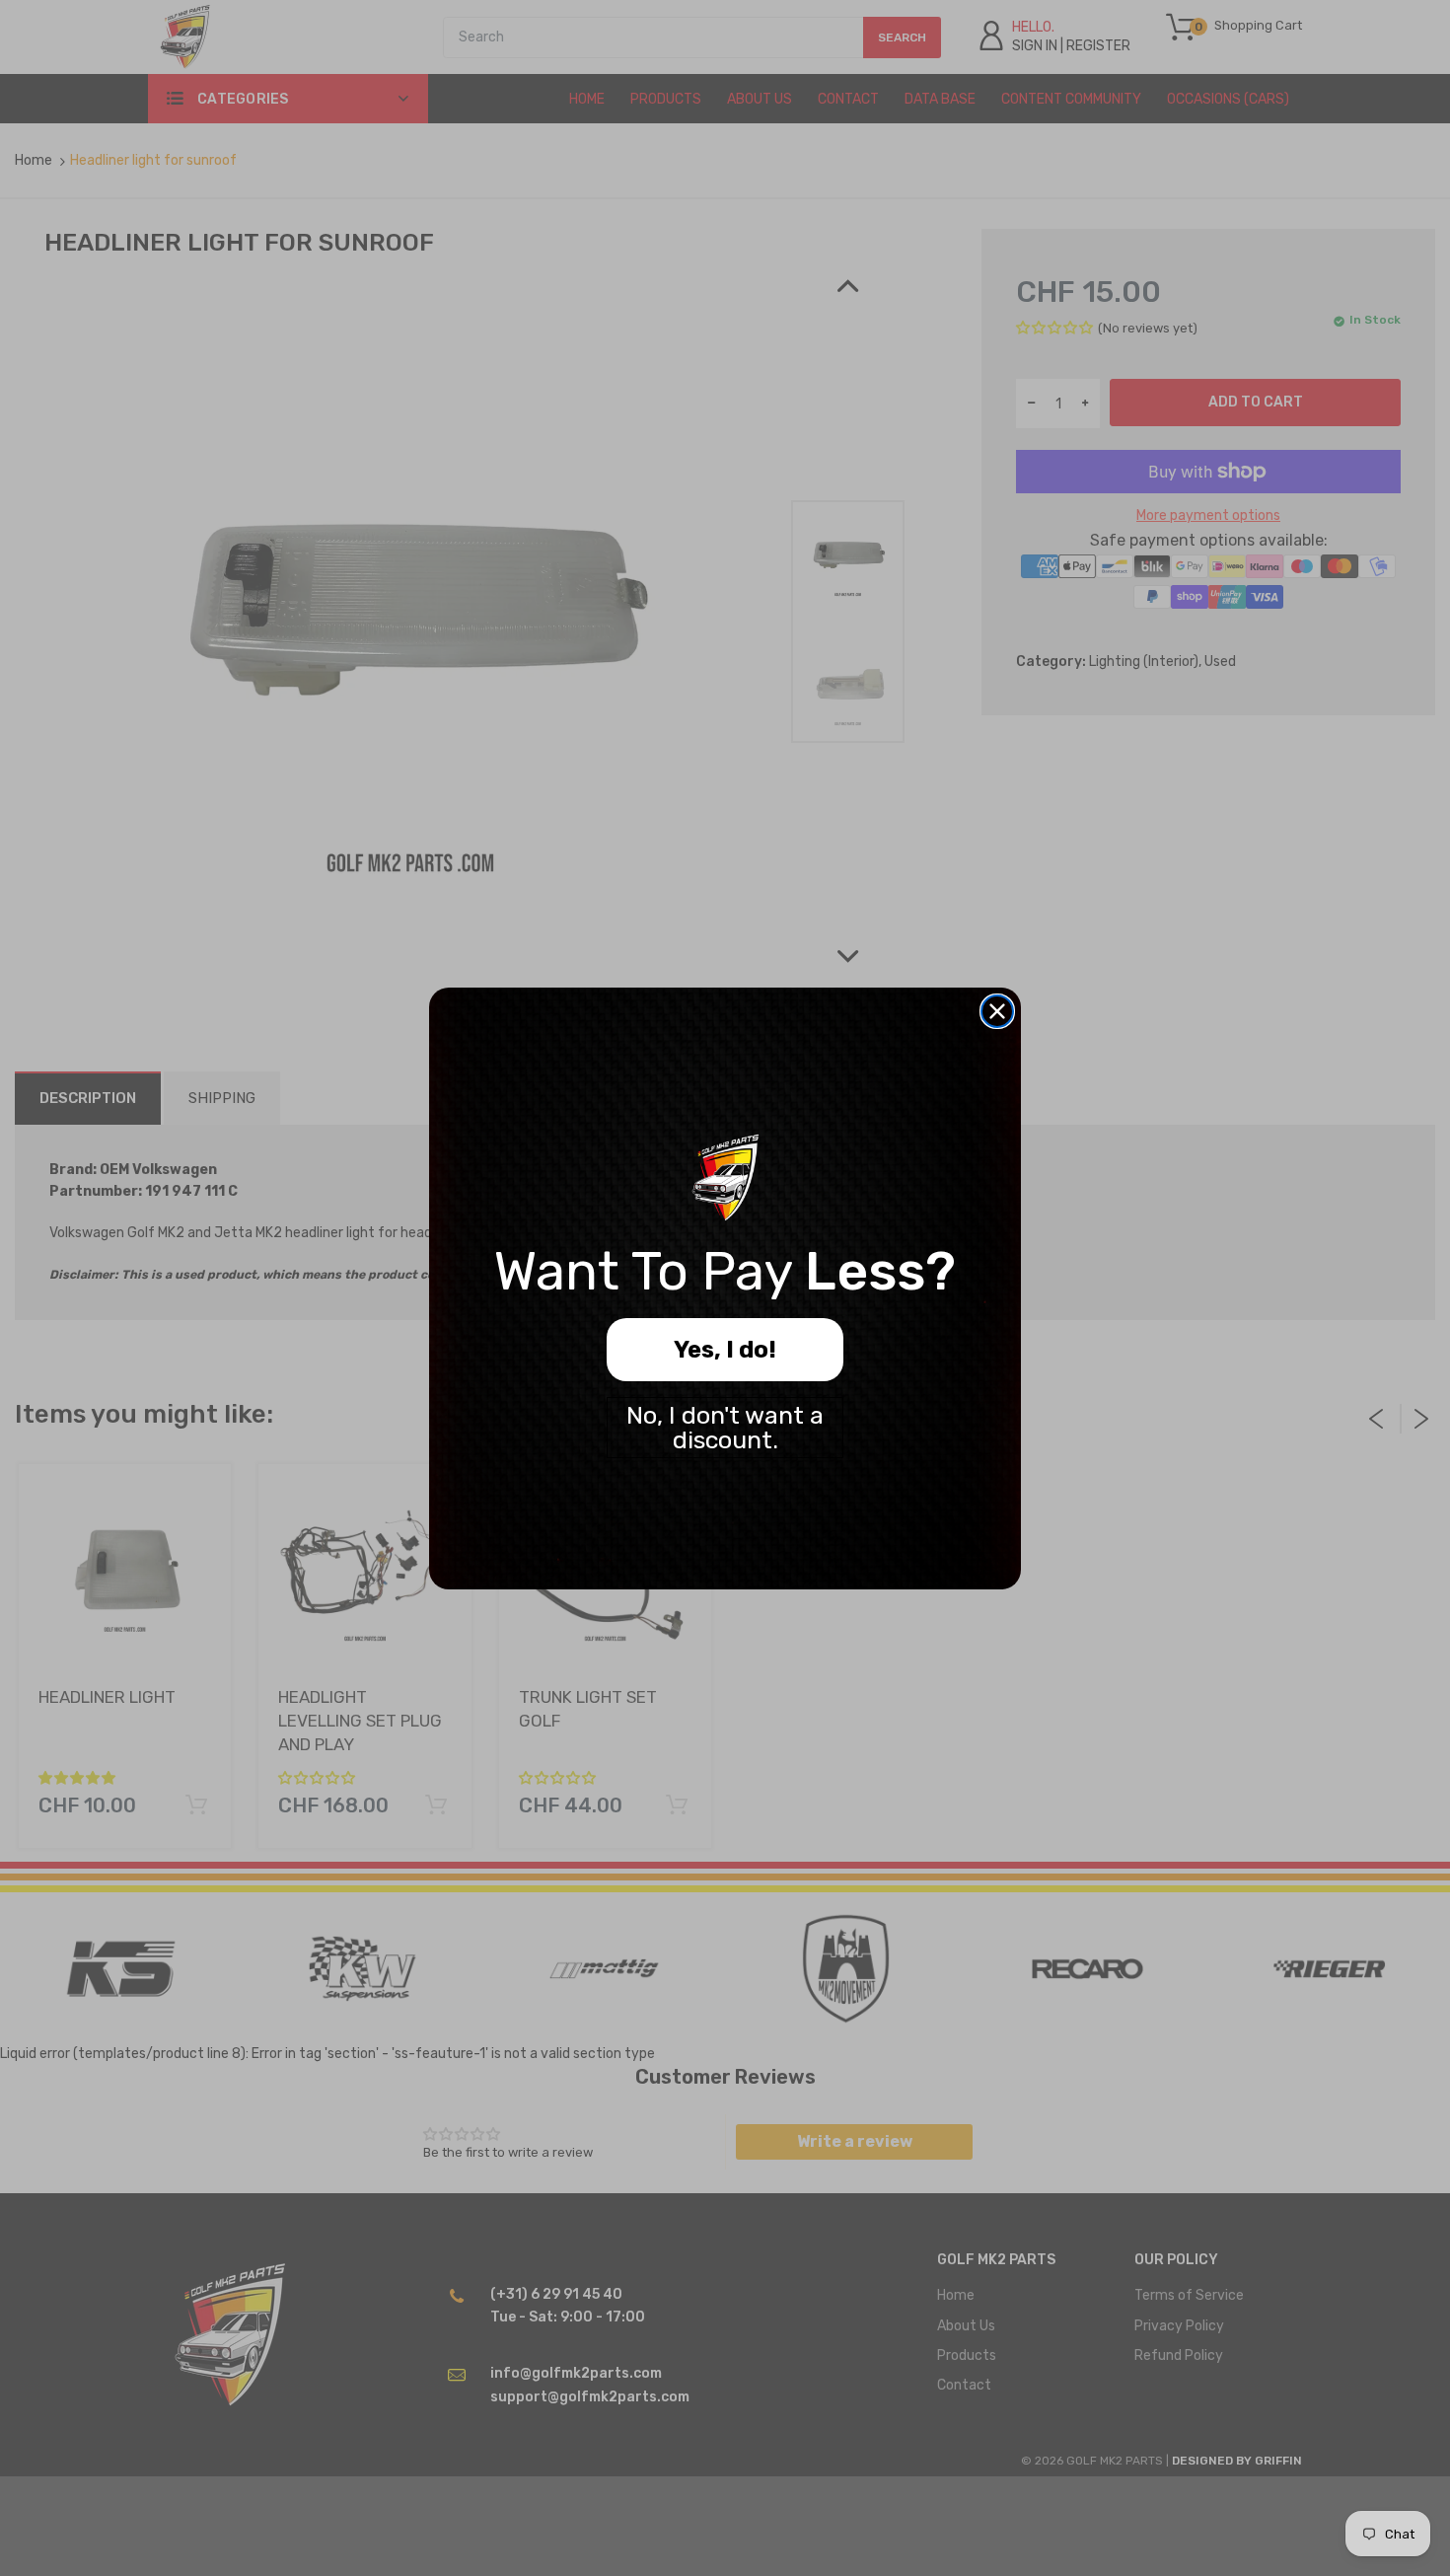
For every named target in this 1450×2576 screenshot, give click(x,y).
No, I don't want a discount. (725, 1428)
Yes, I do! (725, 1350)
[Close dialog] (997, 1011)
